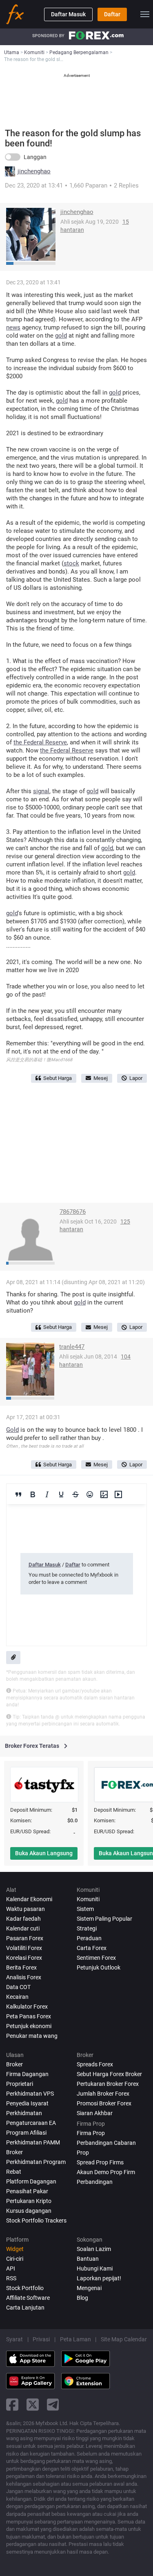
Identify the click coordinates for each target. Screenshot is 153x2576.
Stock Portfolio (25, 2288)
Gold (12, 1430)
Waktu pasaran (25, 1909)
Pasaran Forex (25, 1938)
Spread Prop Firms (100, 2162)
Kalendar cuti (23, 1928)
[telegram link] (53, 2405)
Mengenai (89, 2288)
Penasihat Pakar (27, 2191)
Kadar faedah (23, 1919)
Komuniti (88, 1899)
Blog (82, 2298)
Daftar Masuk (68, 14)
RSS (11, 2278)
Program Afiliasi (26, 2133)
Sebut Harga (58, 1078)
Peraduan (89, 1938)
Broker (14, 2064)
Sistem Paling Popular (104, 1919)
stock (71, 563)
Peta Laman (75, 2339)
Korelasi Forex (24, 1958)
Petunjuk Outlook (99, 1967)
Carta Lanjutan (25, 2308)
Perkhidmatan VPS (30, 2094)
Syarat (14, 2339)
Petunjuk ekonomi (29, 2026)
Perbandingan (95, 2182)
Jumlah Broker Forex (103, 2094)
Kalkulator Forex (27, 2007)
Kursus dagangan (29, 2211)
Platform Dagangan (31, 2181)
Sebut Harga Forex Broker (109, 2074)
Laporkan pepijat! (99, 2278)
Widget (15, 2249)
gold (61, 336)
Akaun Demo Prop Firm (106, 2172)
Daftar (112, 14)
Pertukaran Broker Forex (108, 2084)
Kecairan (17, 1997)
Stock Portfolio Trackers (36, 2220)
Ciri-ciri (15, 2259)
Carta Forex (92, 1948)
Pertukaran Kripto (29, 2201)
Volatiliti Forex (24, 1948)
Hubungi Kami (95, 2268)
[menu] (145, 14)
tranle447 (72, 1347)
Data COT (18, 1987)
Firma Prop (91, 2133)
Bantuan (88, 2259)
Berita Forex (21, 1967)
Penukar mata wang (32, 2036)
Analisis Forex (24, 1977)
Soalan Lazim (94, 2249)
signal (41, 791)
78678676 (73, 1212)
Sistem (85, 1909)
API (11, 2268)
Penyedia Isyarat (27, 2103)
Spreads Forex (95, 2064)
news (13, 327)
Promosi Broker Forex (104, 2103)
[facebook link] (12, 2405)
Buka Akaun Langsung (44, 1853)
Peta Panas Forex (29, 2016)
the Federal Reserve (40, 742)
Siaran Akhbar (95, 2113)
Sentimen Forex (96, 1958)
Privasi (41, 2339)
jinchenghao (34, 171)
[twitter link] (33, 2405)
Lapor (136, 1078)
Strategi (87, 1928)
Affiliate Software (28, 2298)
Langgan (35, 157)
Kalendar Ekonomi (29, 1899)
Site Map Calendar (124, 2339)
